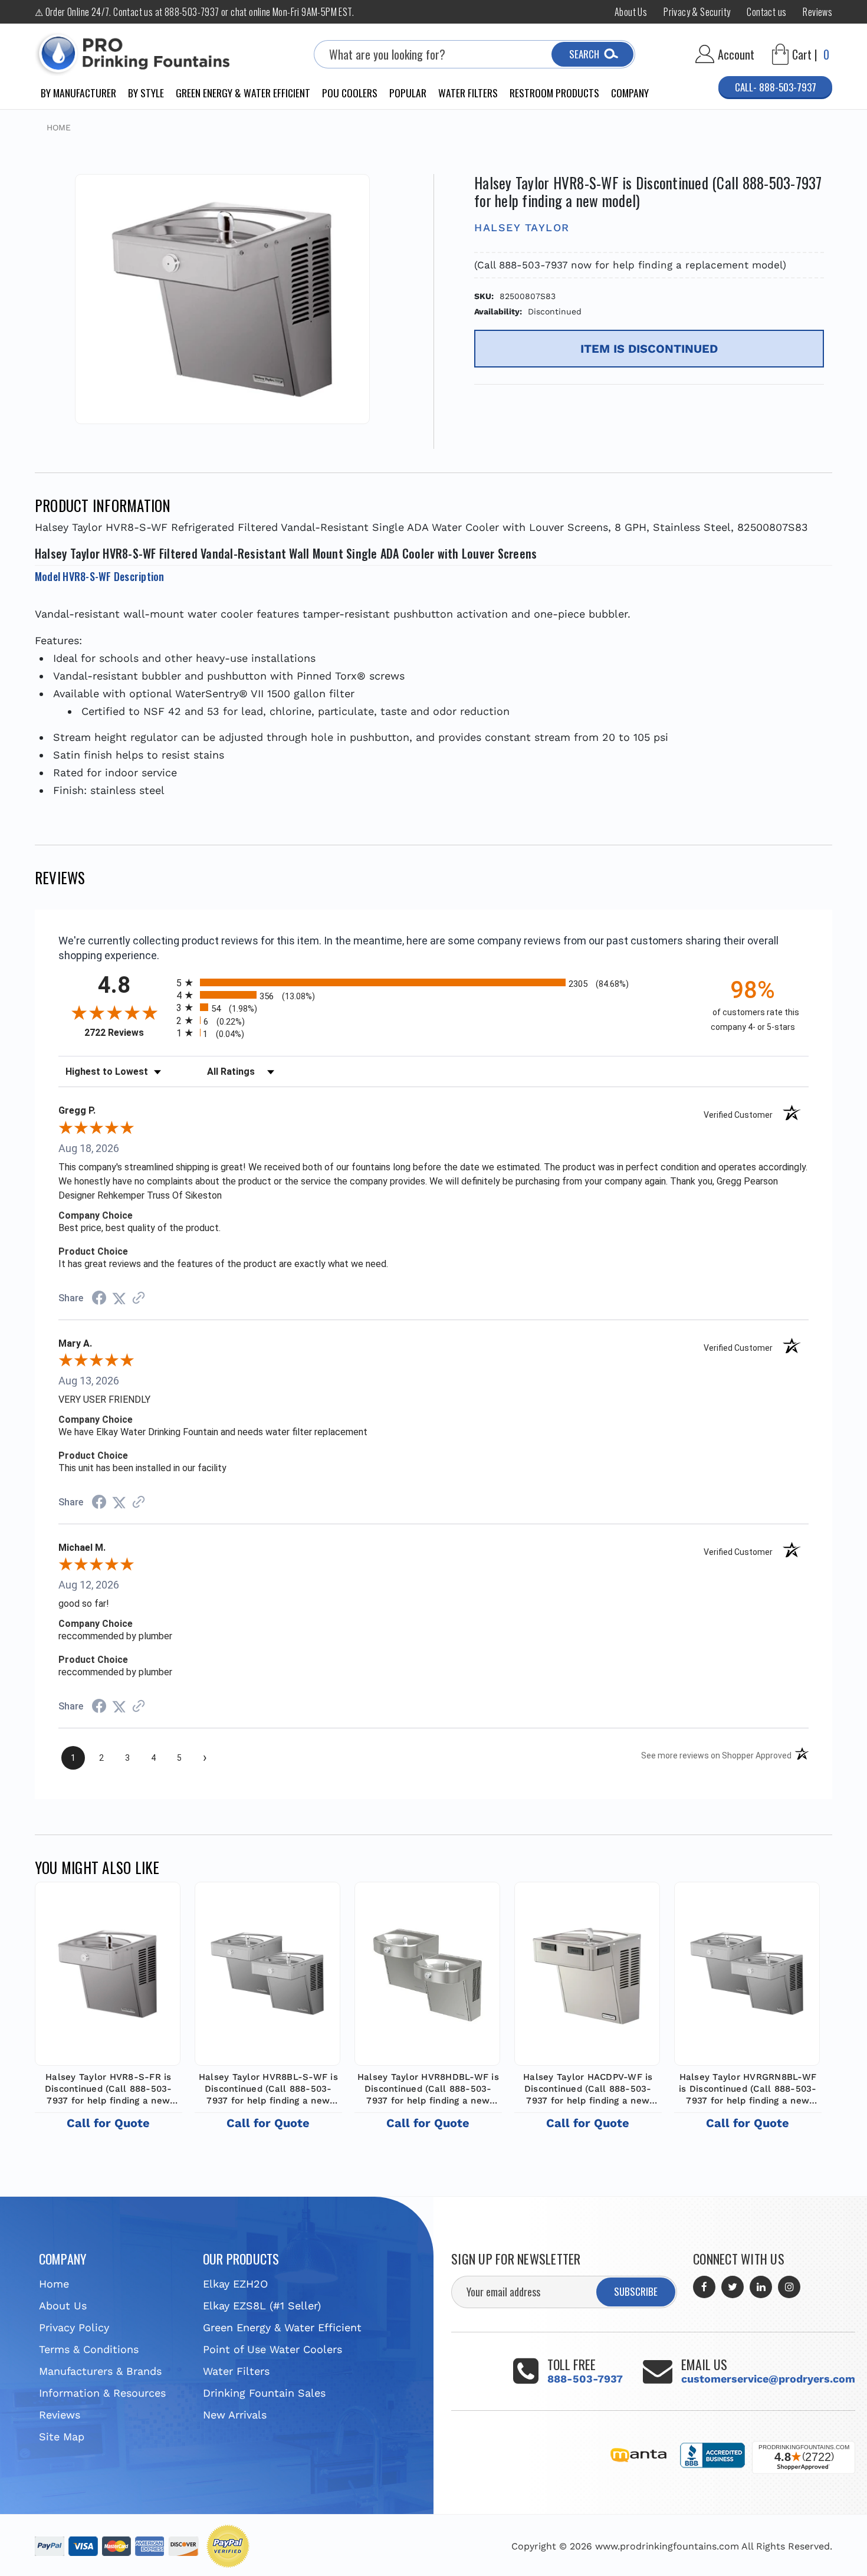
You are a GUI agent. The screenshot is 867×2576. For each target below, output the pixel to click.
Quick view (108, 1971)
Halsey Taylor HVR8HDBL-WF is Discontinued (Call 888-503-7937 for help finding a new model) (428, 2089)
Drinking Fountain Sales (264, 2393)
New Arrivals (235, 2415)
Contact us (766, 12)
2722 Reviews (127, 1033)
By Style (146, 93)
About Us (631, 12)
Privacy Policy (74, 2327)
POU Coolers (350, 93)
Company (630, 93)
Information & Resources (102, 2393)
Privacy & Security (697, 12)
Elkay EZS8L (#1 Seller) (262, 2306)
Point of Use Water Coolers (272, 2349)
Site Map (62, 2436)
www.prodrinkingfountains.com (667, 2546)
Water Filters (468, 93)
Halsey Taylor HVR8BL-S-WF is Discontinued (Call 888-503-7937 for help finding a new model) (268, 2089)
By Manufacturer (78, 93)
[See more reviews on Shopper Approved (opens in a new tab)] (139, 1298)
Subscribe (636, 2291)
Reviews (817, 12)
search (584, 54)
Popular (408, 93)
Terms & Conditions (89, 2349)
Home (54, 2284)
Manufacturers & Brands (100, 2371)
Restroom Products (554, 93)
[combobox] (474, 54)
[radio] (433, 982)
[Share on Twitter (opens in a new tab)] (119, 1298)
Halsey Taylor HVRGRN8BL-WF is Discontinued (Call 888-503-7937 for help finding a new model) (748, 2089)
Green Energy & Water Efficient (243, 93)
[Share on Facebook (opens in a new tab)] (99, 1299)
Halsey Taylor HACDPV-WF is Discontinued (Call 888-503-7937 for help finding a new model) (588, 2089)
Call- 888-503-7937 (776, 87)
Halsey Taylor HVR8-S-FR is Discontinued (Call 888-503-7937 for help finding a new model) (109, 2089)
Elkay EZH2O (235, 2284)
